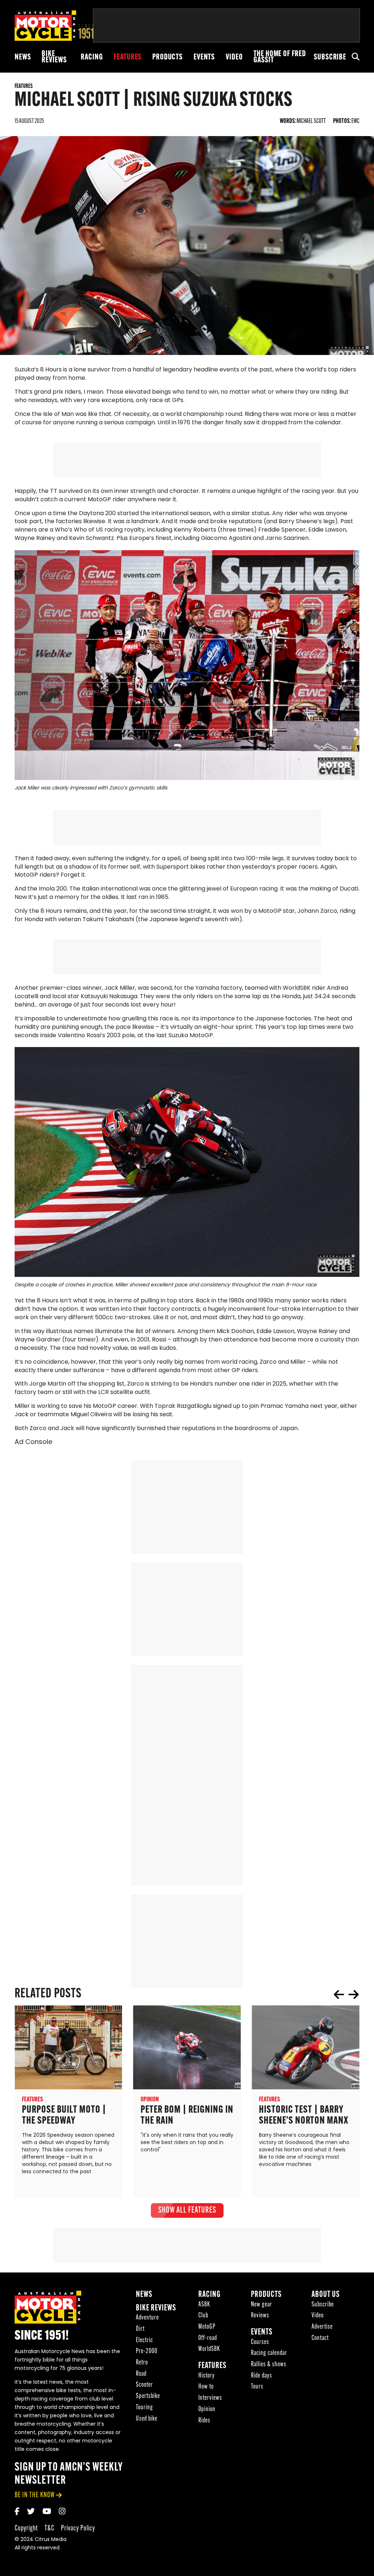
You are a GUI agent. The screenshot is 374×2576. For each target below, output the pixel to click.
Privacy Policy (78, 2528)
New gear (262, 2305)
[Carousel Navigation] (346, 1994)
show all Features (187, 2210)
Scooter (144, 2385)
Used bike (147, 2419)
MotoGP (207, 2327)
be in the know (35, 2495)
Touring (144, 2408)
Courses (260, 2342)
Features (127, 57)
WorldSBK (209, 2349)
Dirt (140, 2329)
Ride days (262, 2376)
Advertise (322, 2327)
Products (167, 57)
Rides (204, 2421)
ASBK (204, 2305)
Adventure (147, 2318)
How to (206, 2387)
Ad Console (33, 1443)
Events (204, 57)
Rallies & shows (269, 2365)
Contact (320, 2338)
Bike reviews (54, 57)
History (207, 2376)
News (23, 57)
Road (141, 2374)
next (354, 1994)
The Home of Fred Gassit (280, 57)
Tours (257, 2387)
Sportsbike (148, 2396)
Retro (142, 2363)
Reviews (260, 2316)
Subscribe (330, 57)
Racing (92, 57)
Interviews (210, 2398)
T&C (49, 2528)
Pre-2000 (147, 2351)
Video (234, 57)
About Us (326, 2295)
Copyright (26, 2528)
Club (203, 2316)
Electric (144, 2341)
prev (339, 1994)
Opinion (207, 2409)
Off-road (208, 2338)
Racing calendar (269, 2353)
